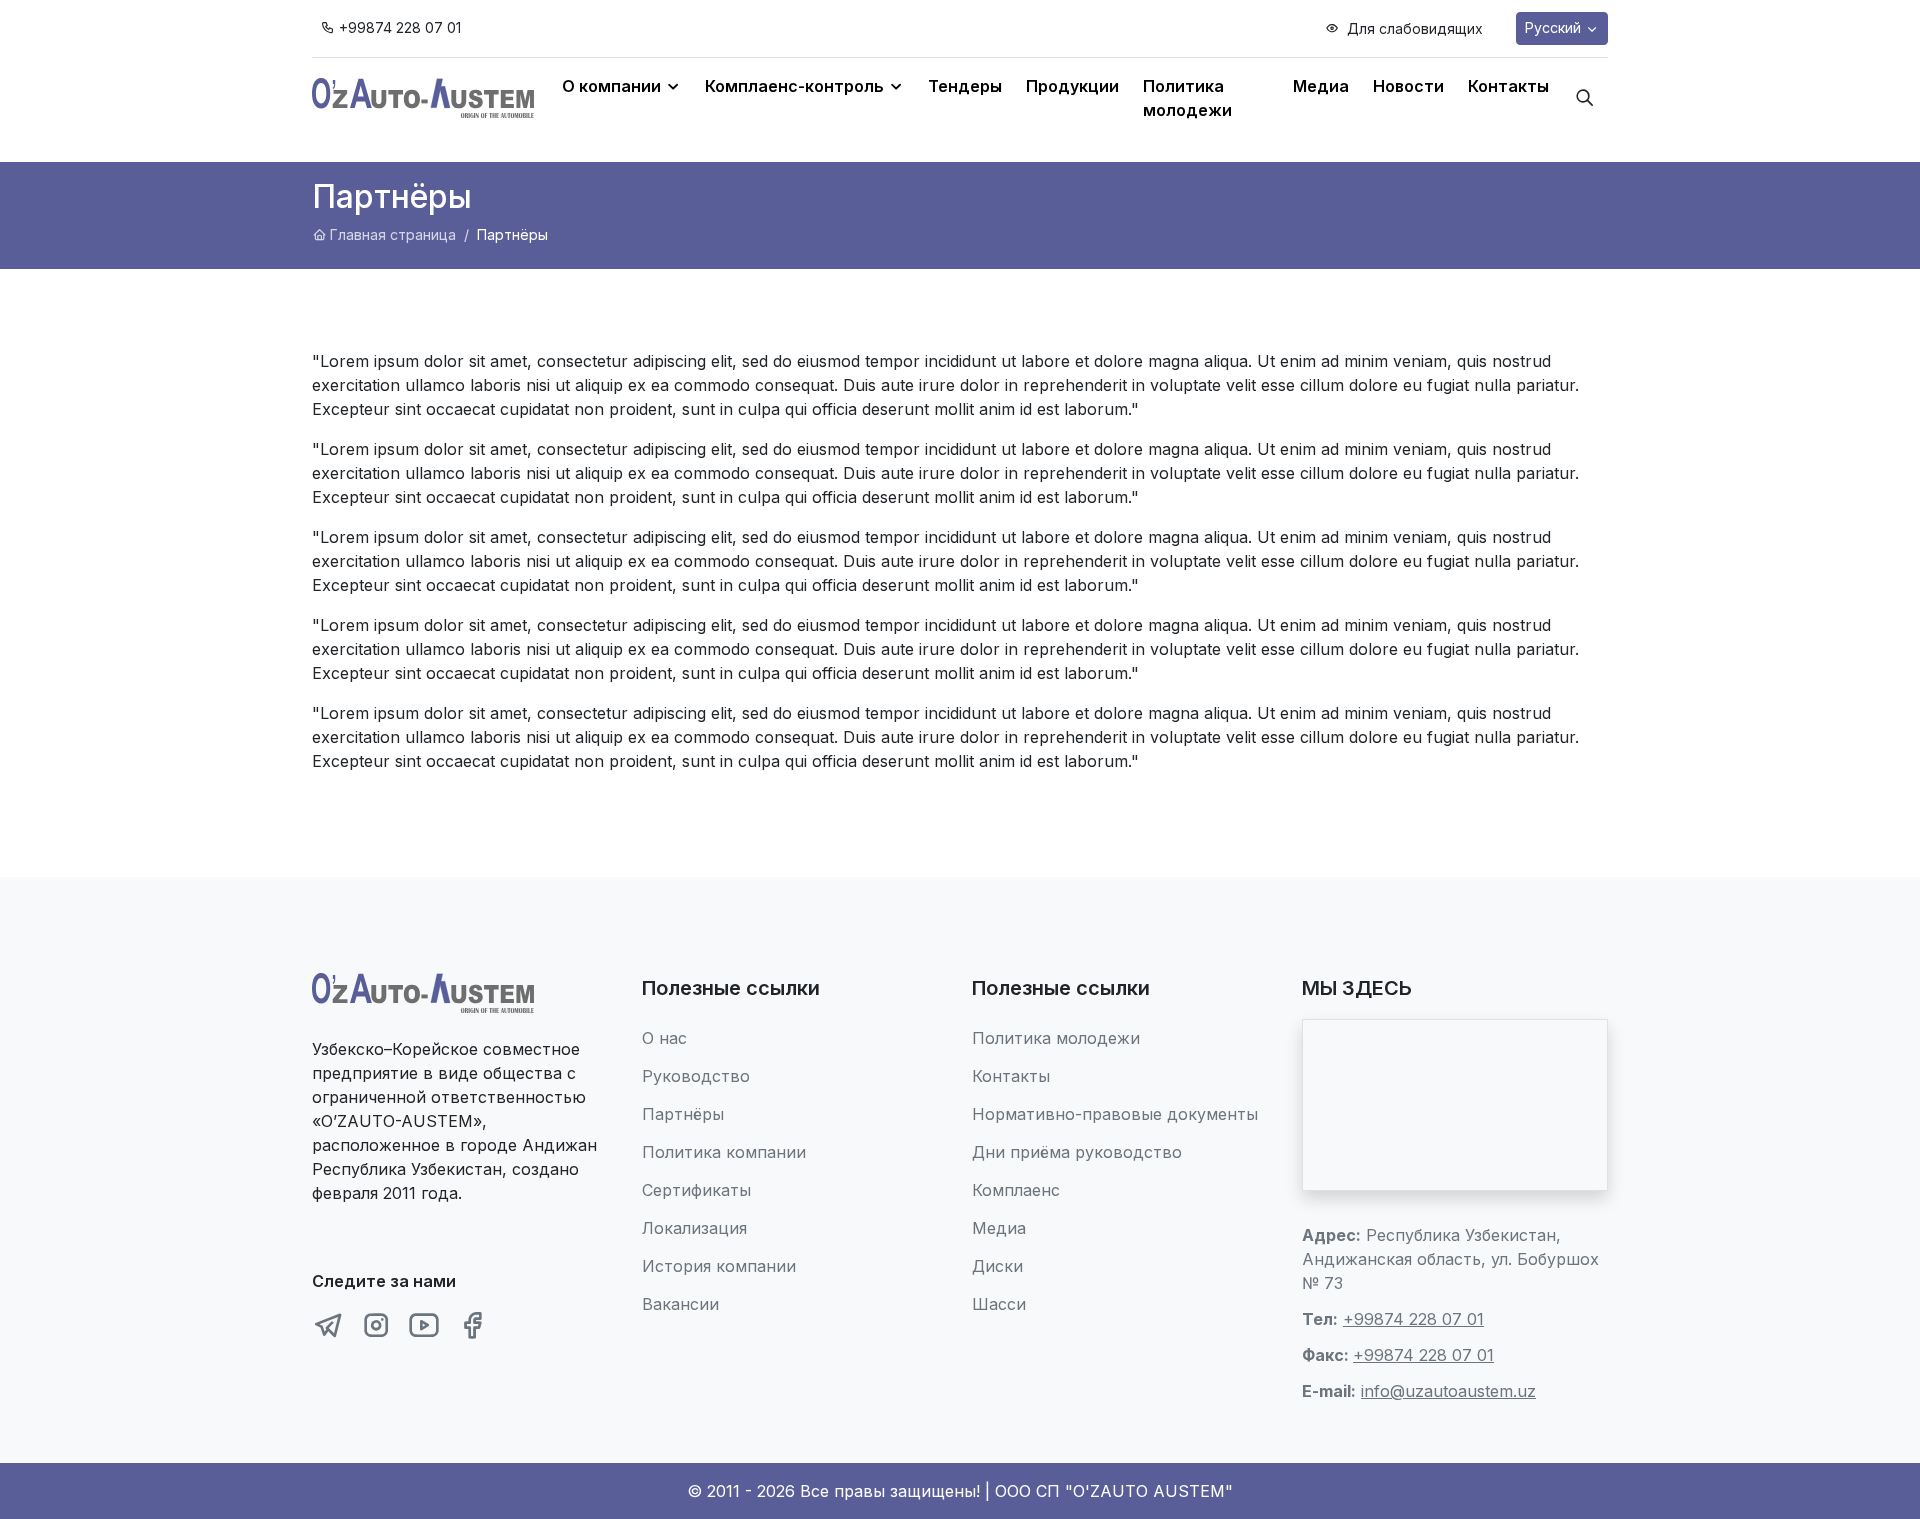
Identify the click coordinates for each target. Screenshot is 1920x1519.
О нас (664, 1038)
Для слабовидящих (1413, 28)
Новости (1408, 86)
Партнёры (683, 1114)
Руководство (696, 1076)
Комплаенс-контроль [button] (796, 86)
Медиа (1321, 86)
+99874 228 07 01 (400, 27)
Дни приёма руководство (1077, 1152)
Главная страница (393, 234)
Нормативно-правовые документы (1115, 1114)
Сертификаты (696, 1190)
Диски (997, 1266)
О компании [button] (613, 86)
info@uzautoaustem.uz (1448, 1391)
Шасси (999, 1304)
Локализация (694, 1228)
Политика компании (724, 1152)
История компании (719, 1266)
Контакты (1508, 86)
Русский (1555, 27)
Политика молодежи (1187, 98)
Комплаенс (1016, 1190)
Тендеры (965, 86)
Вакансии (680, 1304)
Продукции (1072, 86)
